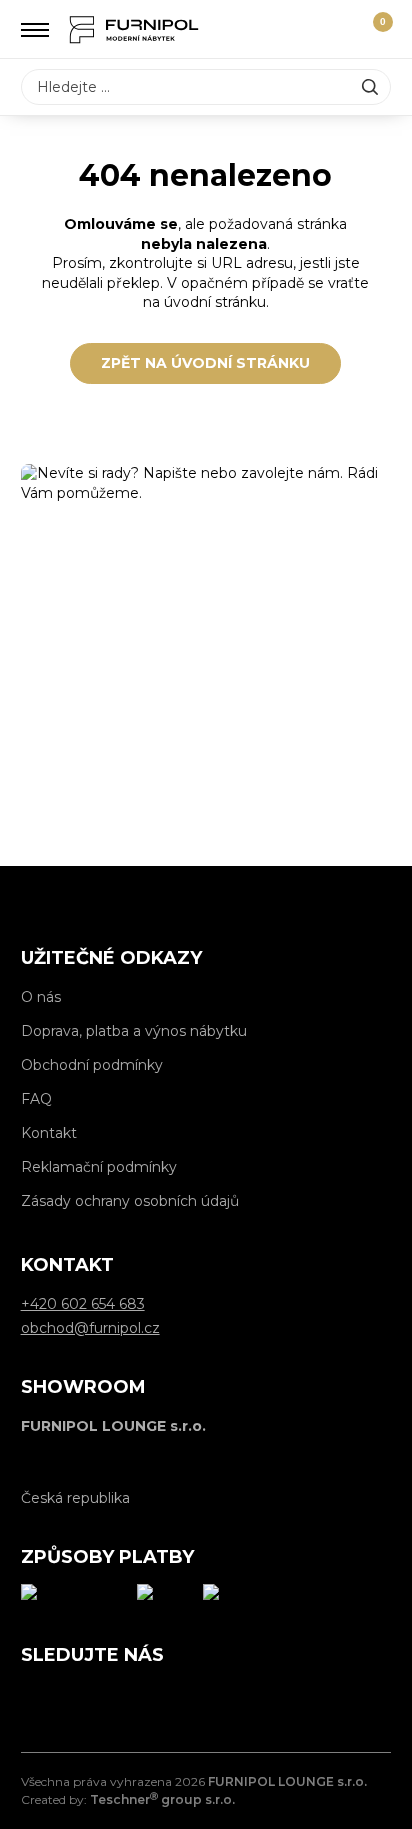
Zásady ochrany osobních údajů (130, 1201)
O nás (41, 997)
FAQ (36, 1099)
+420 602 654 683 (205, 794)
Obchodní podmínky (92, 1065)
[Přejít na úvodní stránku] (134, 29)
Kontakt (49, 1133)
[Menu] (35, 30)
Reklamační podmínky (99, 1167)
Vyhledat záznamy (370, 87)
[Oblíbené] (337, 30)
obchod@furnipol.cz (205, 739)
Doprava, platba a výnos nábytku (134, 1031)
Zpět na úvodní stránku (205, 363)
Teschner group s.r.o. (162, 1799)
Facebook (36, 1697)
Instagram (81, 1697)
